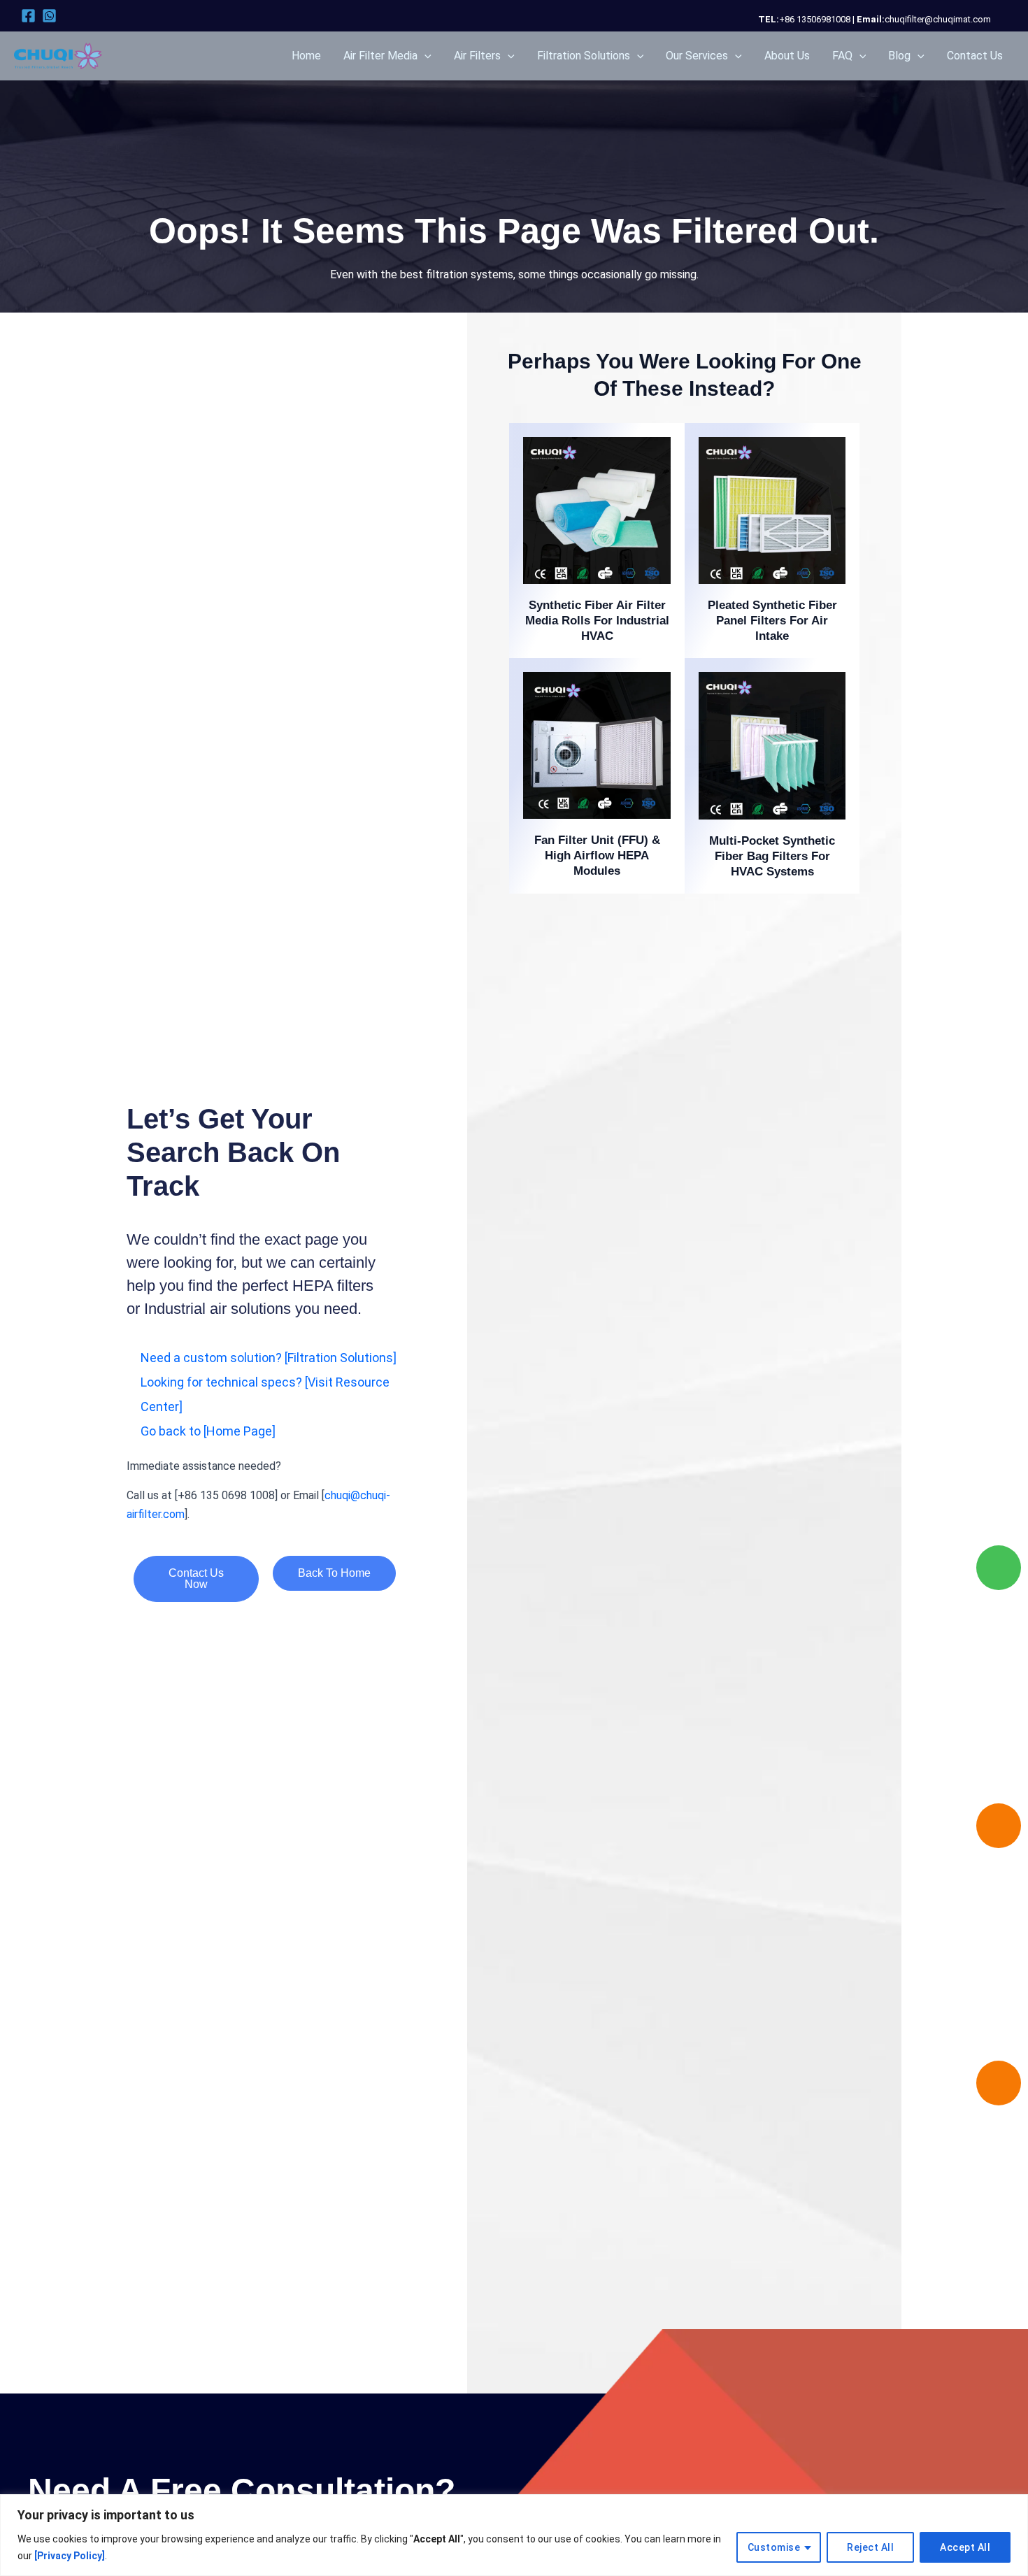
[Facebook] (28, 16)
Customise (774, 2547)
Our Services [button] (697, 56)
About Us (787, 56)
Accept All (965, 2547)
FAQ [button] (842, 56)
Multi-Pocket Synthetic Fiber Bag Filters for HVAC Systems (772, 856)
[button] (424, 56)
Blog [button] (899, 56)
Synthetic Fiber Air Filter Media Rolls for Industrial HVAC (597, 621)
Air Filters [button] (477, 56)
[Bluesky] (49, 16)
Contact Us (975, 56)
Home (306, 56)
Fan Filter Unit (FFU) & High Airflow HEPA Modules (597, 856)
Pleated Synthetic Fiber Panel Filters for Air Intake (772, 621)
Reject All (870, 2547)
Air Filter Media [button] (380, 56)
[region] (514, 2535)
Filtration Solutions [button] (584, 56)
